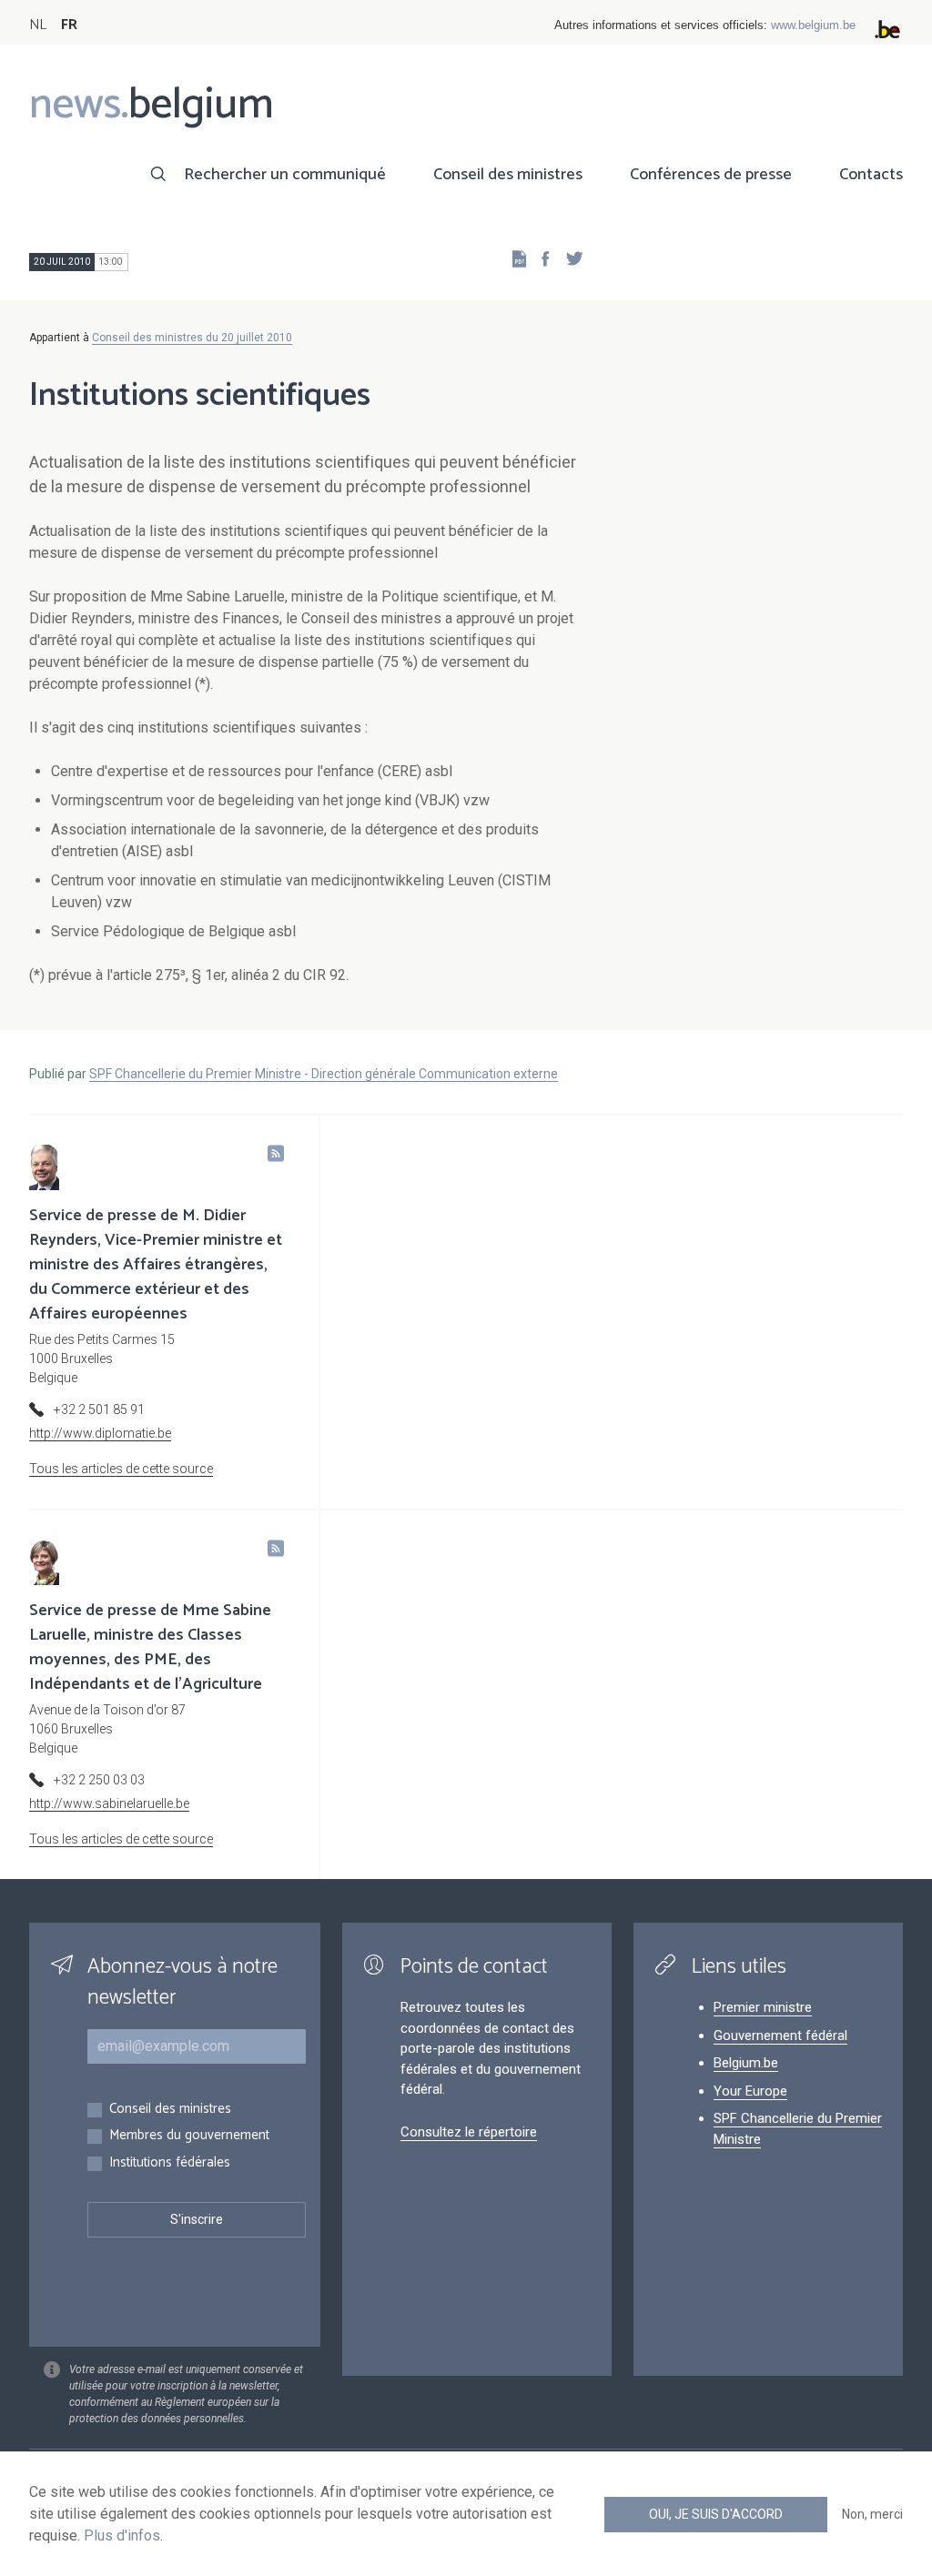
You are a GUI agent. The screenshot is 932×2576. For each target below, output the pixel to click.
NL (38, 25)
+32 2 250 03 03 (99, 1780)
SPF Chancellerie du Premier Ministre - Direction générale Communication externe (324, 1074)
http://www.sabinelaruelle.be (109, 1803)
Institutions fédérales (170, 2163)
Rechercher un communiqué (285, 175)
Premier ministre (763, 2007)
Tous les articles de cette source (121, 1469)
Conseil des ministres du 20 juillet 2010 (192, 338)
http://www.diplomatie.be (100, 1433)
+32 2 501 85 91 (99, 1409)
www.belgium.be (813, 25)
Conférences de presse (711, 175)
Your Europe (750, 2091)
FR (69, 25)
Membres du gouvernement (189, 2136)
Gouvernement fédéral (780, 2036)
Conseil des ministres (508, 175)
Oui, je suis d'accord (716, 2514)
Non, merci (872, 2514)
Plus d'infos (122, 2536)
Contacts (871, 175)
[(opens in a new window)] (540, 258)
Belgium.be (746, 2063)
